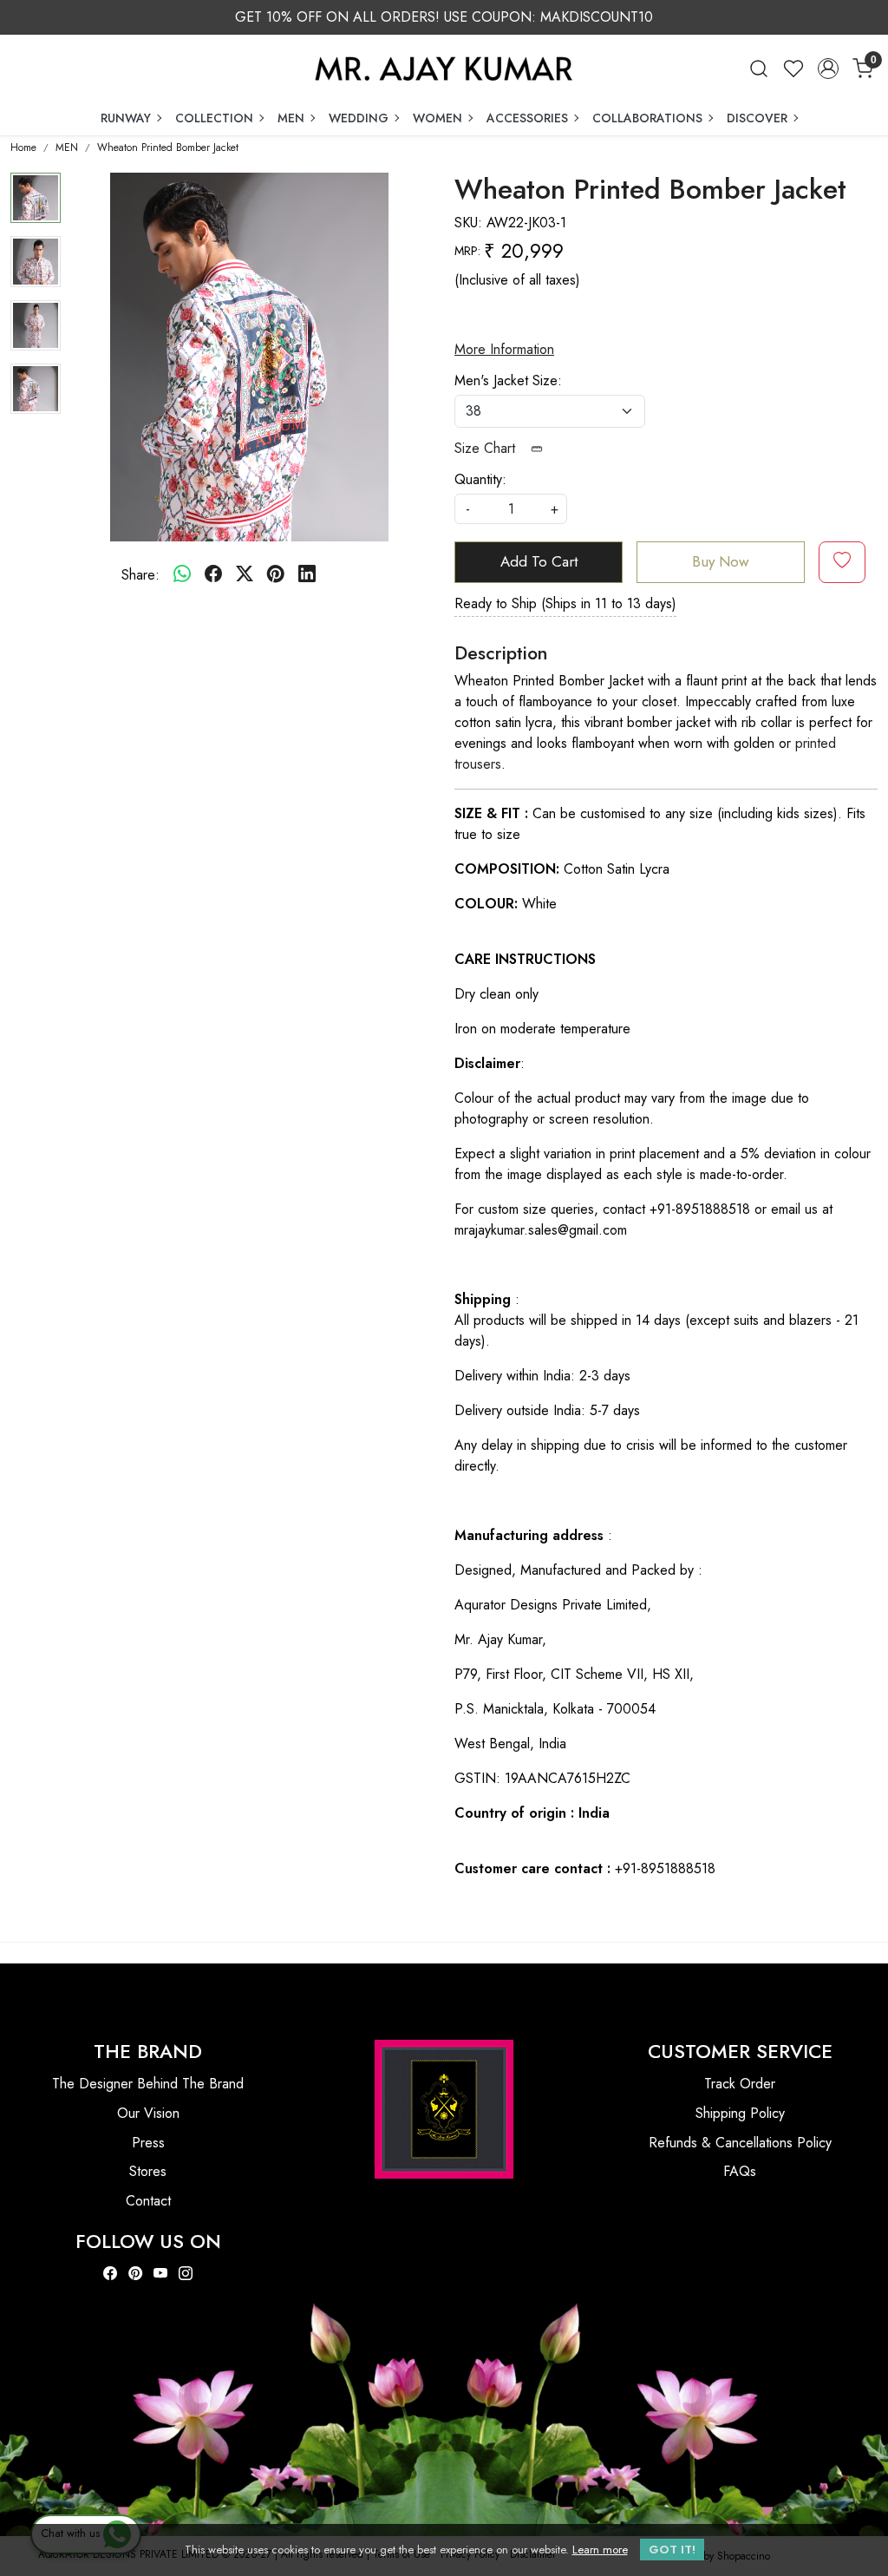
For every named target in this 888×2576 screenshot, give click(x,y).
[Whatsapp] (182, 575)
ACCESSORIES (527, 118)
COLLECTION (214, 118)
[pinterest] (276, 575)
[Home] (444, 68)
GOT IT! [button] (672, 2550)
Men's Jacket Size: (508, 380)
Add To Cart (539, 561)
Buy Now (721, 561)
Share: (140, 575)
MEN (291, 118)
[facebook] (213, 575)
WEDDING (359, 118)
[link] (759, 68)
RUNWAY (126, 118)
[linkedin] (307, 575)
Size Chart (487, 448)
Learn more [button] (600, 2550)
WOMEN (437, 118)
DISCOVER (757, 118)
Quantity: (480, 479)
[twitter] (245, 575)
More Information (504, 349)
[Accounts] (828, 69)
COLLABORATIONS (647, 118)
